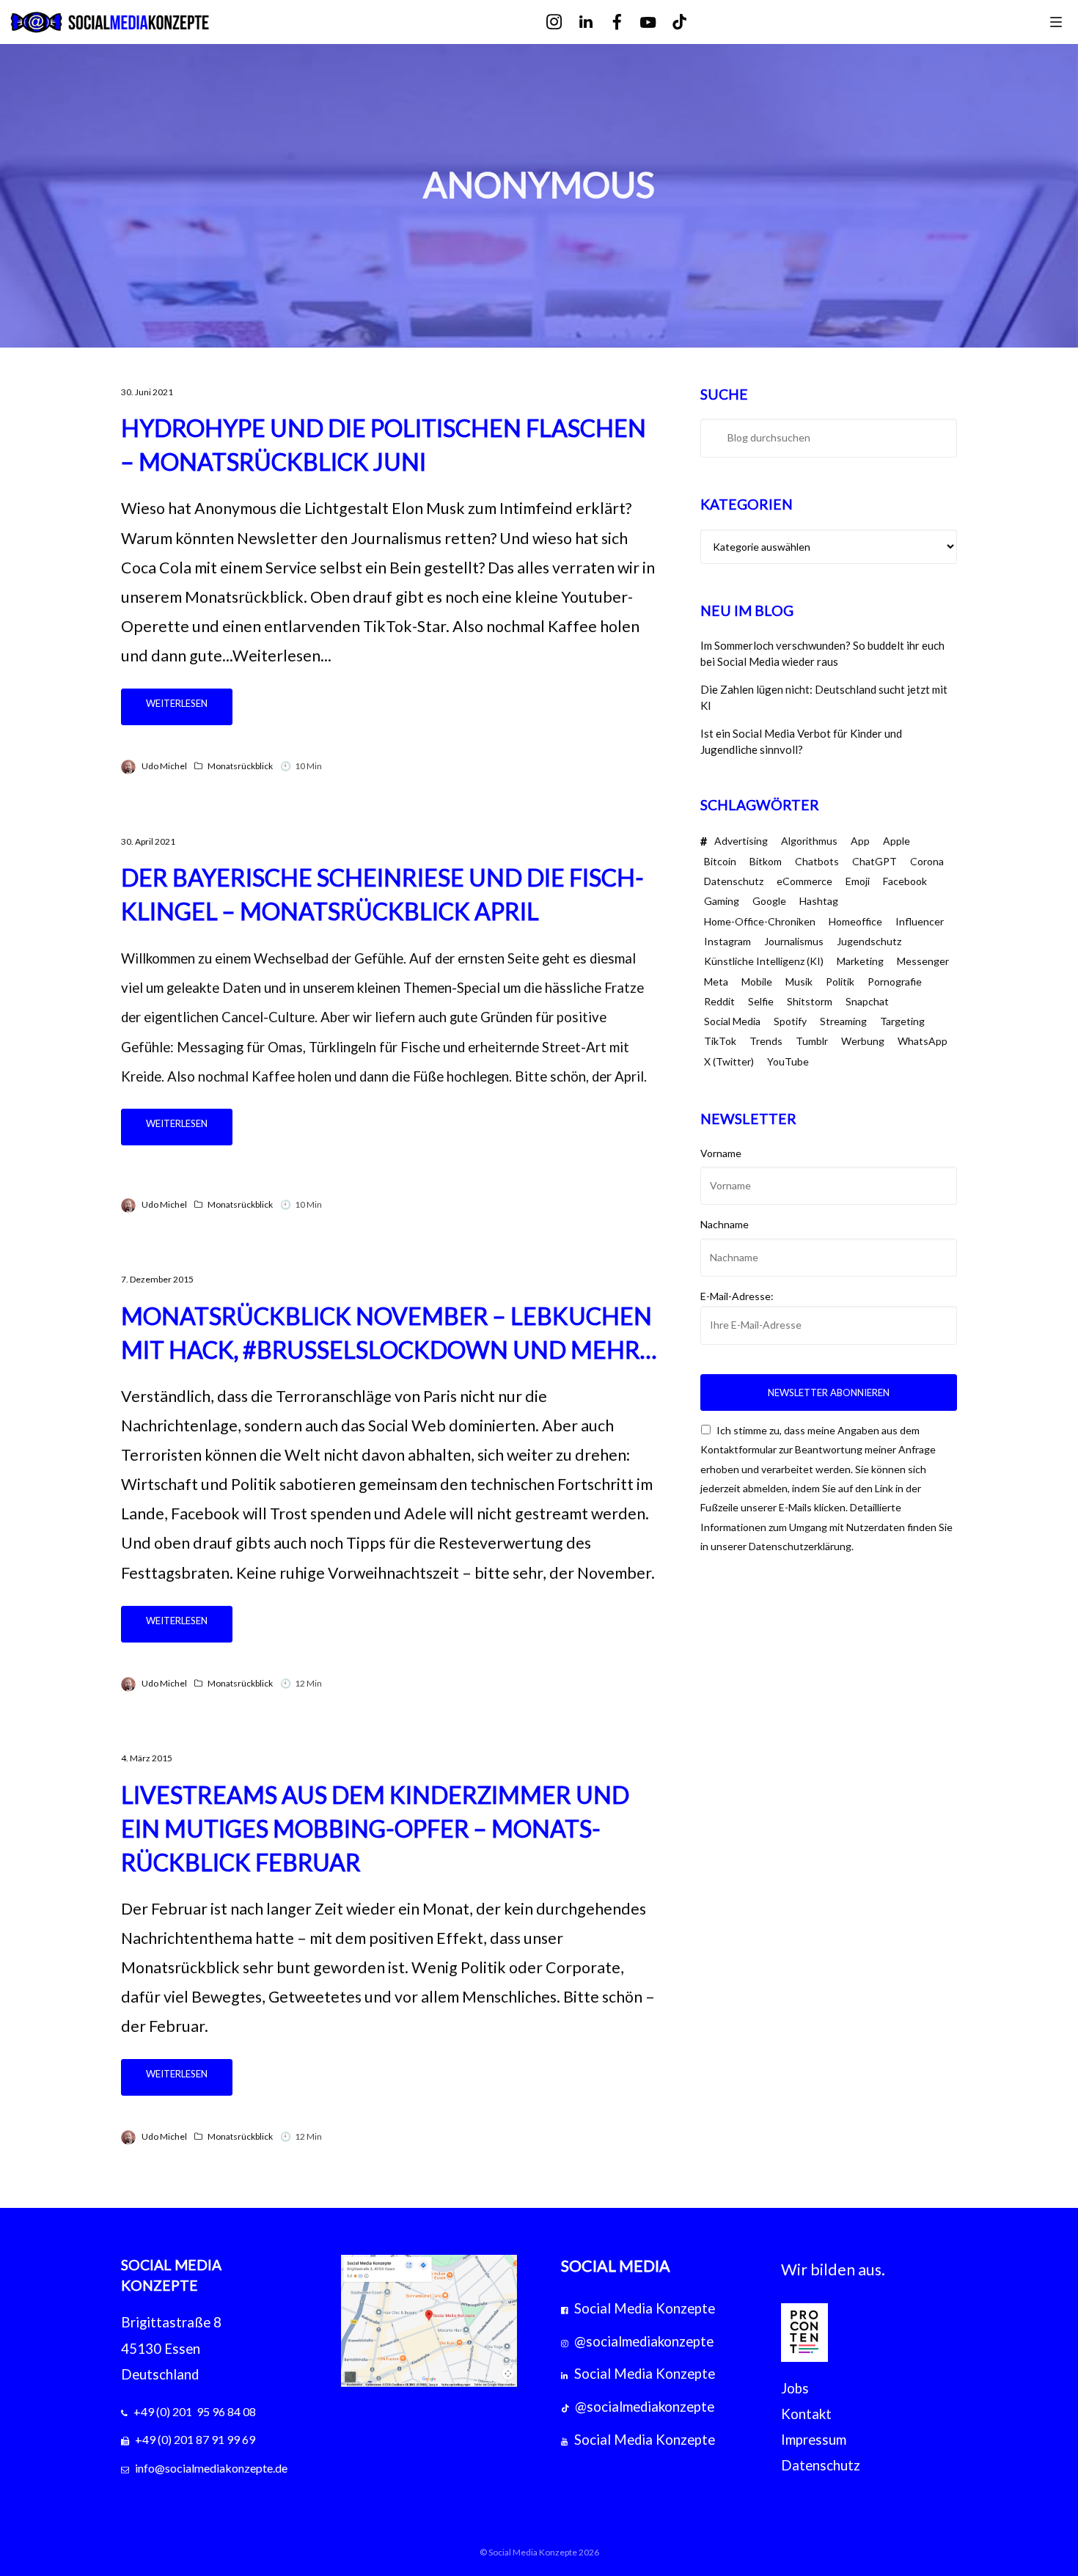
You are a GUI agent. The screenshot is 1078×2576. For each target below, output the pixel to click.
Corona (927, 861)
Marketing (860, 961)
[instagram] (564, 22)
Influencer (920, 921)
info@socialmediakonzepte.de (211, 2468)
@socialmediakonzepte (644, 2341)
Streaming (843, 1021)
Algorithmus (809, 841)
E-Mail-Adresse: (737, 1296)
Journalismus (794, 941)
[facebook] (627, 22)
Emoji (858, 881)
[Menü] (1056, 21)
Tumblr (812, 1041)
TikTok (720, 1041)
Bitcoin (720, 861)
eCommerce (804, 881)
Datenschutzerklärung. (801, 1546)
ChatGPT (874, 861)
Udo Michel (164, 766)
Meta (716, 981)
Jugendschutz (869, 941)
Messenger (923, 961)
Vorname (721, 1153)
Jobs (795, 2388)
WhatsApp (923, 1041)
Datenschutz (734, 881)
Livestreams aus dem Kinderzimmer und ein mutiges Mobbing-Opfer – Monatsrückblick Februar (375, 1828)
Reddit (719, 1001)
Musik (799, 981)
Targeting (902, 1021)
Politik (840, 981)
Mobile (757, 981)
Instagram (727, 941)
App (860, 841)
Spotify (790, 1021)
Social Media (732, 1021)
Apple (896, 841)
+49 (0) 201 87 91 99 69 (195, 2439)
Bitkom (766, 861)
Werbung (863, 1041)
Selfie (761, 1001)
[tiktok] (690, 22)
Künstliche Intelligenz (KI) (764, 961)
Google (769, 901)
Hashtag (819, 901)
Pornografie (895, 981)
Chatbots (817, 861)
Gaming (722, 901)
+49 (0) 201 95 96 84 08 (195, 2411)
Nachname (725, 1224)
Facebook (905, 881)
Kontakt (806, 2414)
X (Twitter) (729, 1061)
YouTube (788, 1061)
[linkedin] (596, 22)
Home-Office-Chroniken (760, 921)
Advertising (741, 841)
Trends (766, 1041)
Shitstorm (810, 1001)
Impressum (814, 2440)
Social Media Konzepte (645, 2308)
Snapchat (867, 1001)
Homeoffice (855, 921)
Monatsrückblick (240, 766)
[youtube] (658, 23)
